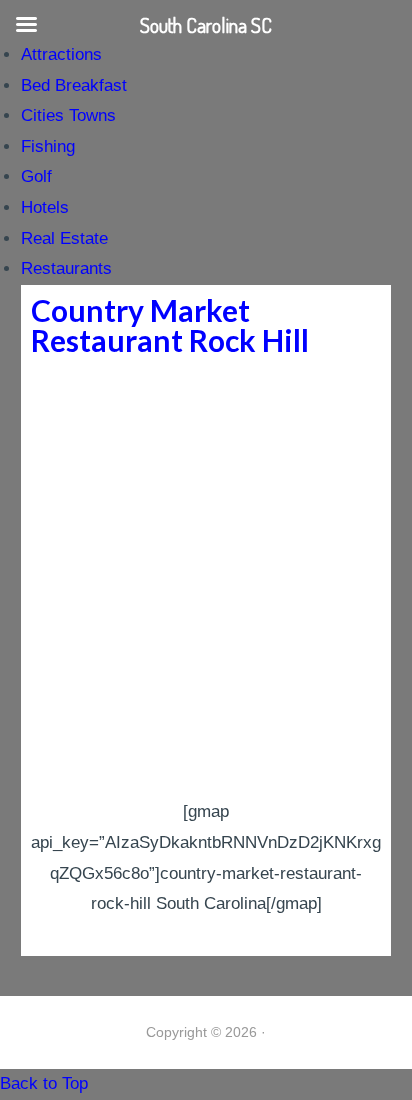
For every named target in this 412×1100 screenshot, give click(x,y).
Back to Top (44, 1083)
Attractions (61, 54)
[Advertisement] (206, 581)
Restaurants (66, 268)
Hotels (45, 207)
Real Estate (64, 238)
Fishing (48, 146)
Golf (36, 176)
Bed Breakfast (74, 85)
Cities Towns (68, 115)
